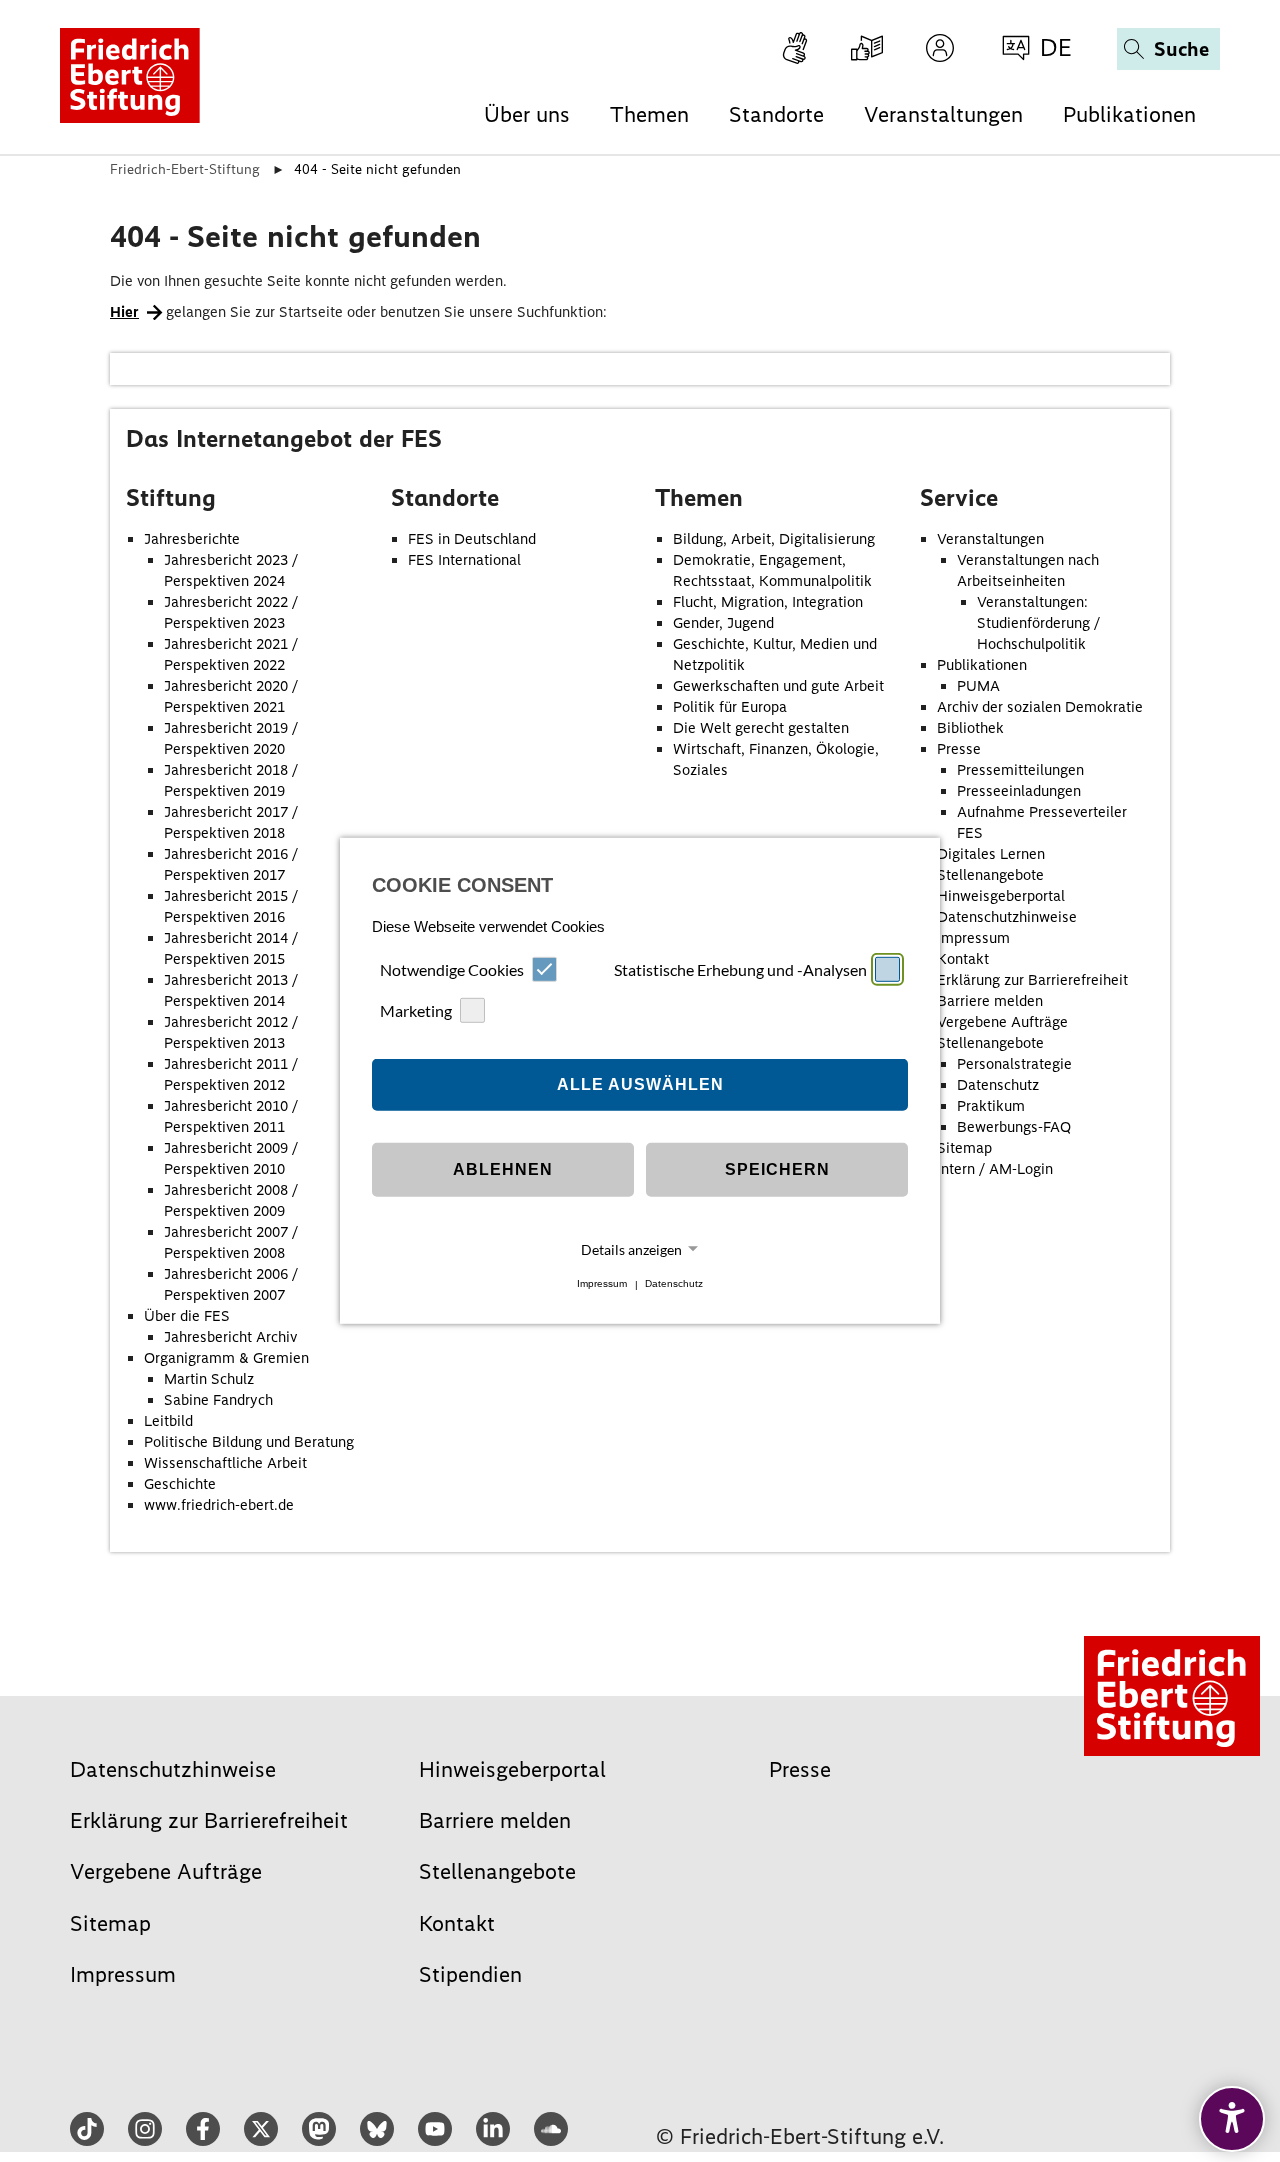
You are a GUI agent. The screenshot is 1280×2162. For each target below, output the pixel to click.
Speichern (777, 1169)
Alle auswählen (640, 1084)
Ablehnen (503, 1169)
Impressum (602, 1284)
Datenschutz (674, 1284)
